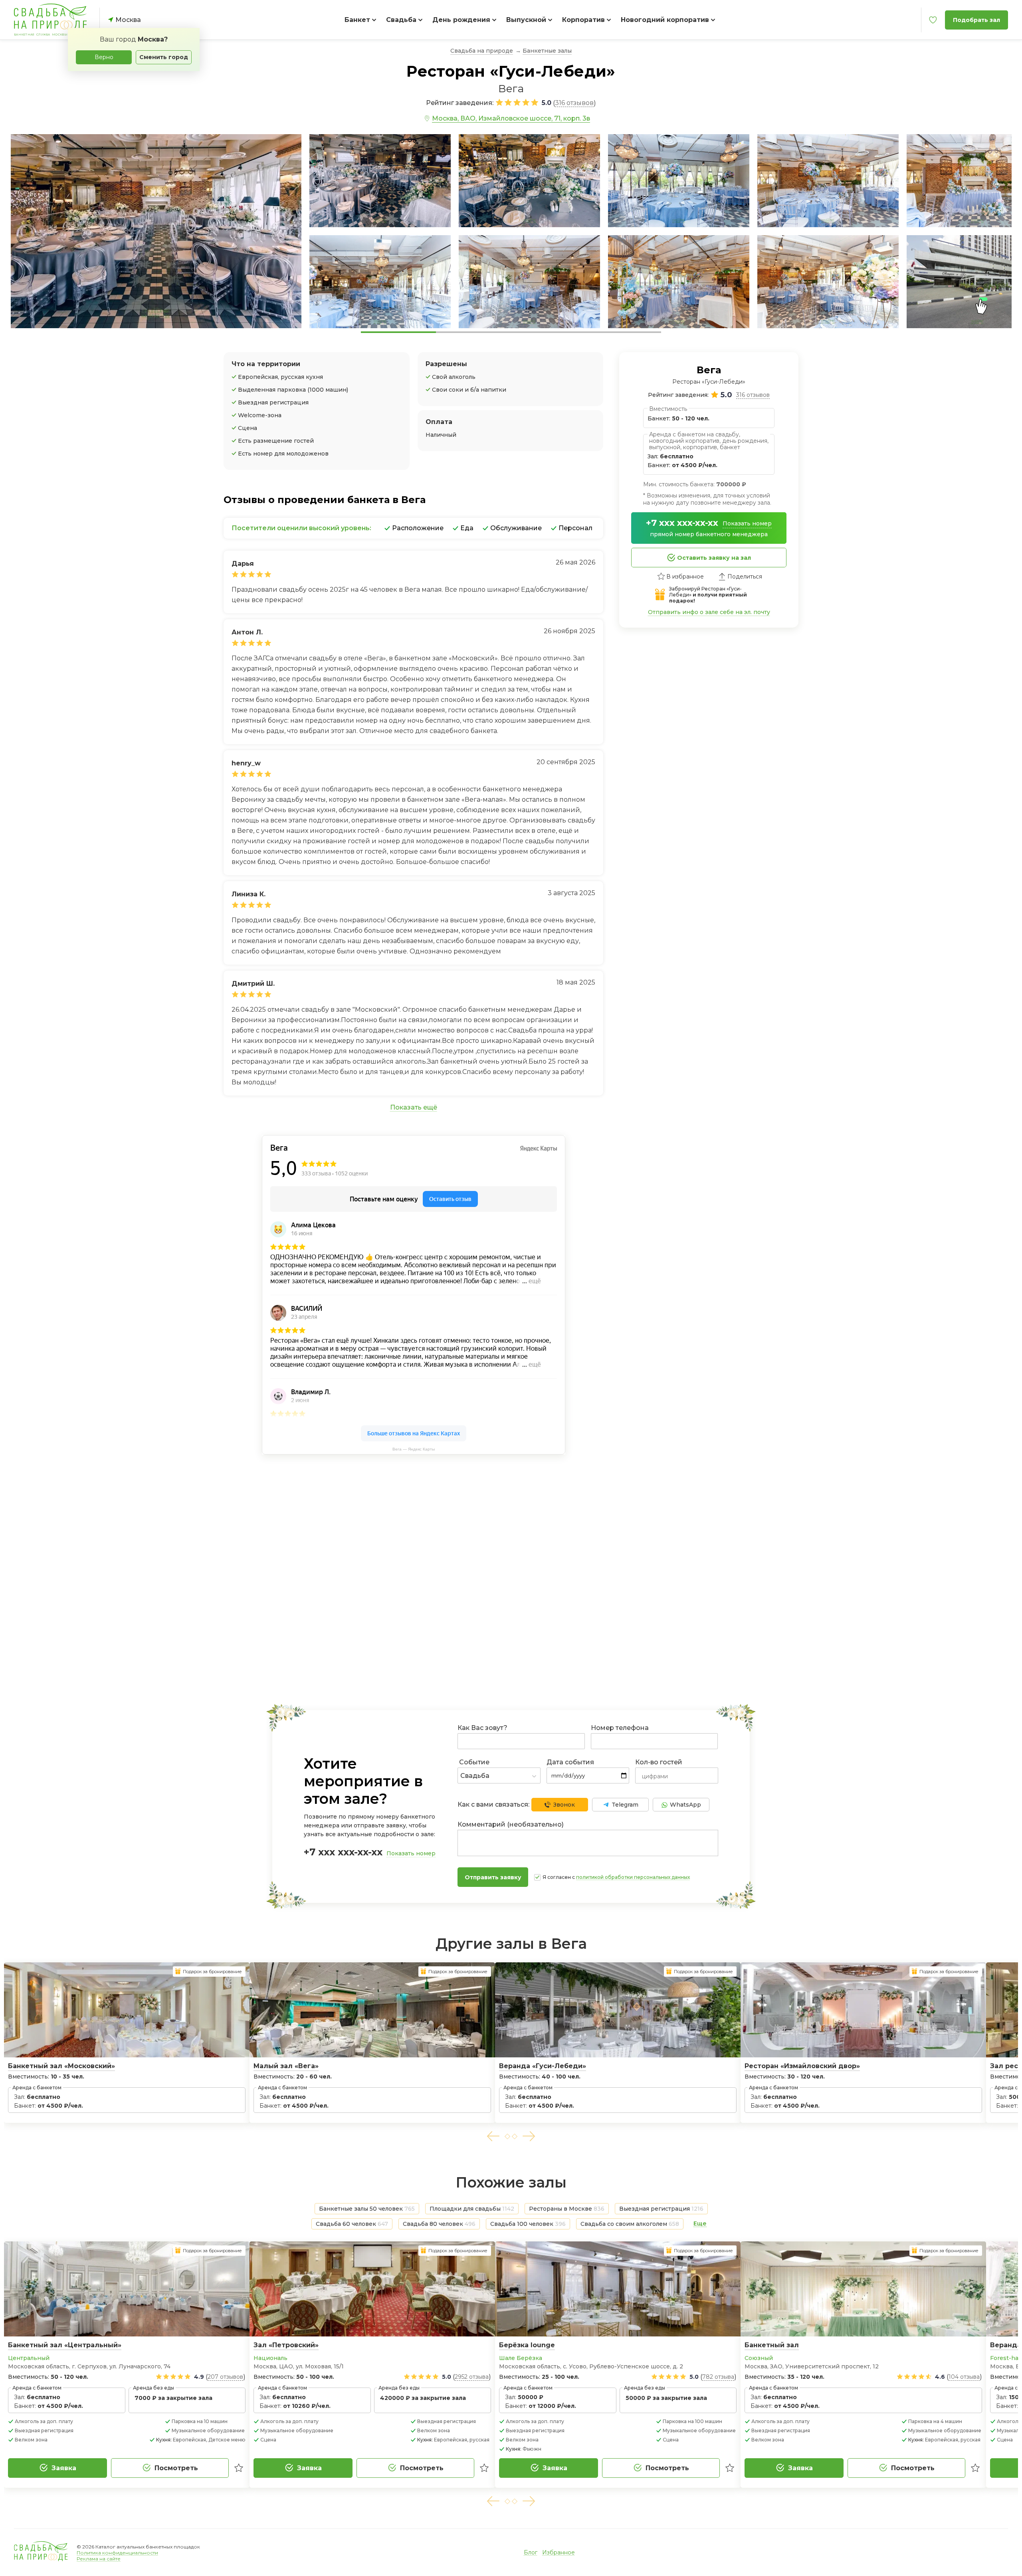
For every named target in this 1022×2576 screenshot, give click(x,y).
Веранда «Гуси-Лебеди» (543, 2066)
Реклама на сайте (99, 2559)
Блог (531, 2552)
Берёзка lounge (527, 2345)
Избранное (559, 2552)
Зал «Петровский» (286, 2345)
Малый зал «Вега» (286, 2066)
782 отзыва (718, 2377)
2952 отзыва (472, 2377)
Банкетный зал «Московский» (61, 2066)
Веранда (1006, 2345)
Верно (104, 57)
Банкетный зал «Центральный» (65, 2345)
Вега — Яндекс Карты (414, 1449)
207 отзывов (225, 2377)
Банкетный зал (772, 2345)
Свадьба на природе (482, 51)
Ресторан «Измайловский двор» (802, 2066)
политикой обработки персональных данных (633, 1877)
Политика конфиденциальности (117, 2553)
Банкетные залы (547, 51)
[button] (493, 2136)
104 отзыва (964, 2377)
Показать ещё (414, 1107)
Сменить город (164, 57)
